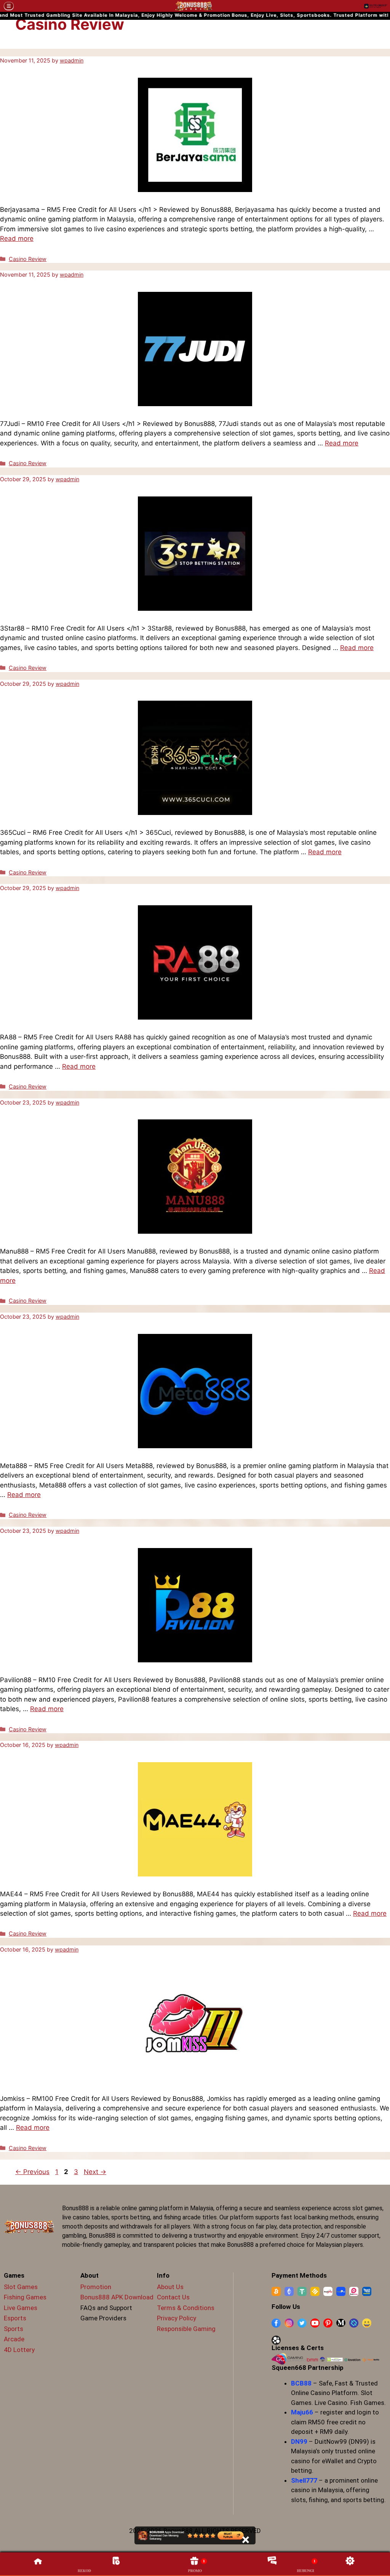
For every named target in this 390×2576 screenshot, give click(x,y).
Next (95, 2172)
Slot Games (21, 2287)
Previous (32, 2172)
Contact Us (173, 2297)
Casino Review (28, 259)
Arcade (14, 2339)
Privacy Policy (177, 2318)
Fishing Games (25, 2297)
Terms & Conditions (186, 2308)
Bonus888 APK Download (117, 2297)
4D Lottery (19, 2350)
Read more (17, 239)
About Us (170, 2287)
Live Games (21, 2308)
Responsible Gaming (186, 2329)
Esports (15, 2318)
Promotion (96, 2287)
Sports (14, 2329)
